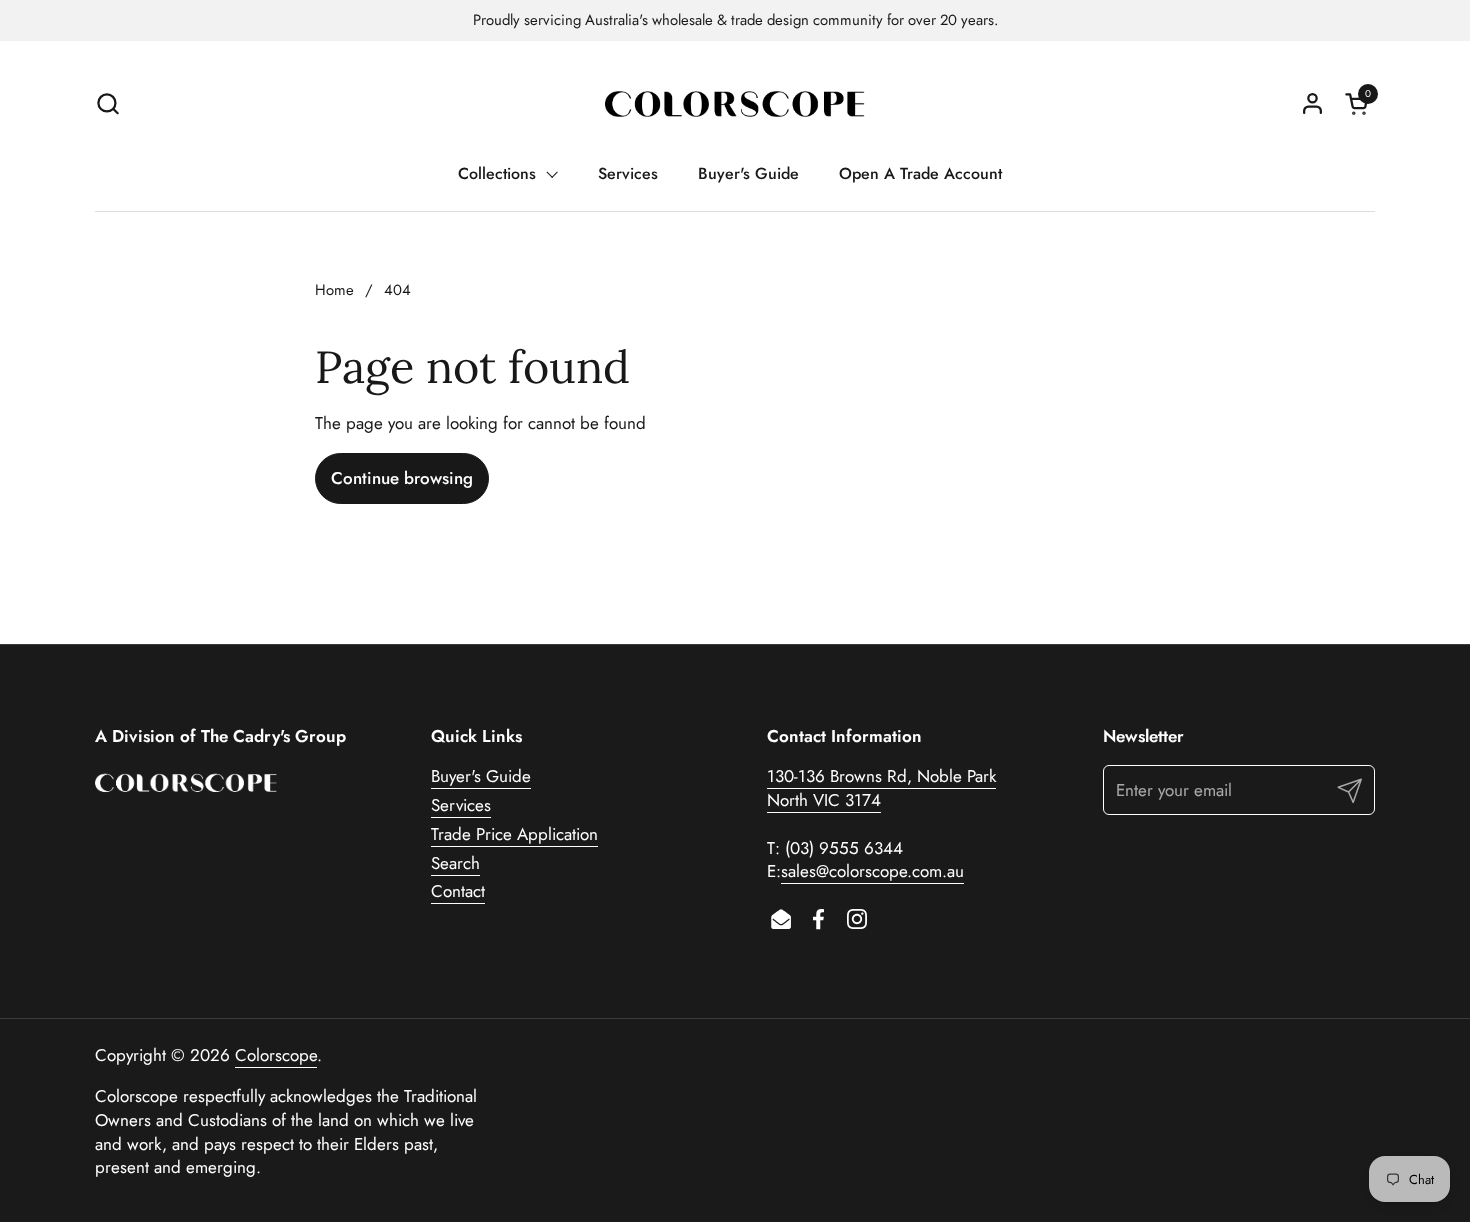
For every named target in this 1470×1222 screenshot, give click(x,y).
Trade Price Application (514, 834)
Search (455, 863)
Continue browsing (402, 478)
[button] (107, 103)
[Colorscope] (735, 103)
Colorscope (276, 1055)
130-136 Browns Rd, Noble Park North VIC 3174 (881, 788)
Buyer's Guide (481, 776)
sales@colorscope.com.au (872, 871)
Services (461, 805)
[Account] (1312, 103)
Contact (458, 891)
